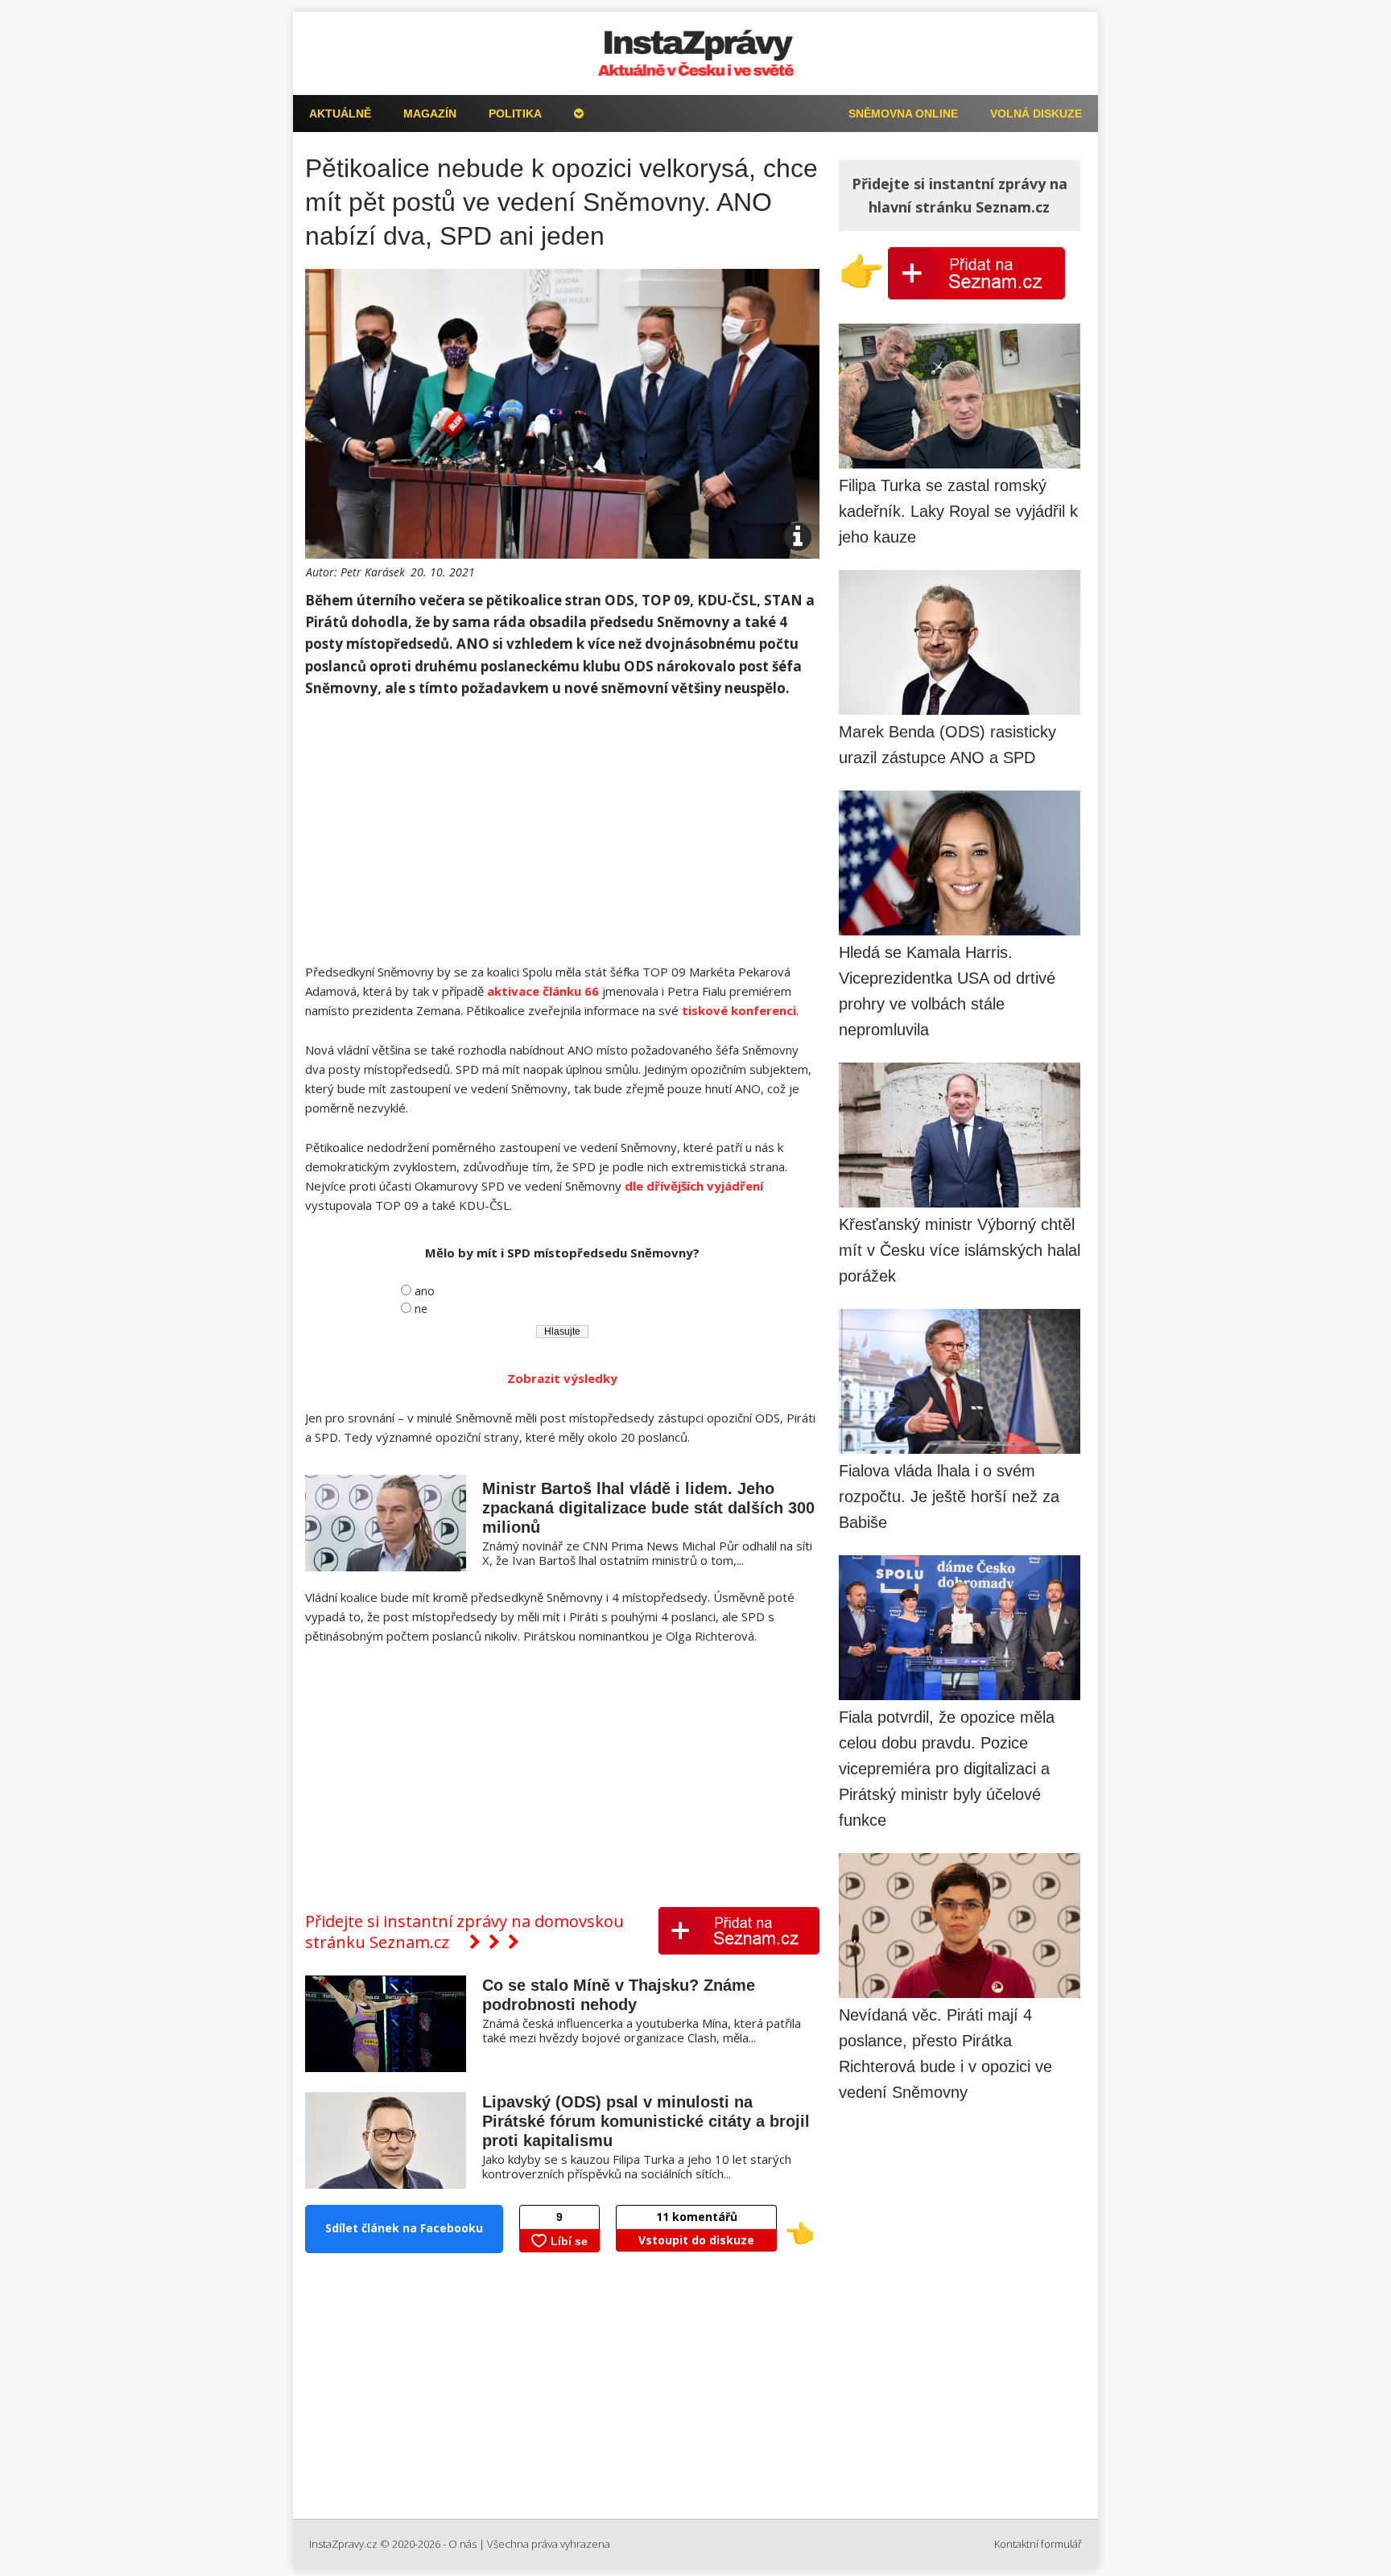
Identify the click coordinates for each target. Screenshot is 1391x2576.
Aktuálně (340, 114)
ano (425, 1291)
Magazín (430, 114)
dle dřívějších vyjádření (694, 1186)
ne (421, 1309)
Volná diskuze (1036, 114)
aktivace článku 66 (543, 991)
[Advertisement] (562, 832)
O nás (462, 2544)
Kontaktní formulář (1038, 2544)
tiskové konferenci (739, 1010)
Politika (515, 114)
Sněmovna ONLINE (903, 114)
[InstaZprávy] (695, 54)
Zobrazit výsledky (562, 1378)
